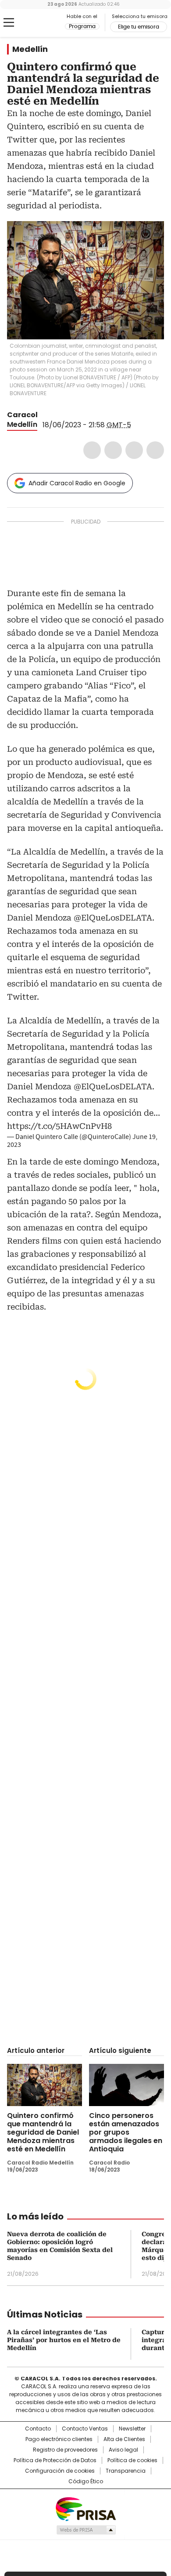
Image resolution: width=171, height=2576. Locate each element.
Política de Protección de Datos (55, 2460)
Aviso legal (123, 2450)
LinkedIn (134, 450)
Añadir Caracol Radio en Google (77, 483)
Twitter (113, 450)
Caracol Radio (43, 23)
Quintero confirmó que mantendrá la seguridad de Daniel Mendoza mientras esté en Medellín (43, 2132)
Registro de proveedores (65, 2450)
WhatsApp (155, 450)
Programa (82, 26)
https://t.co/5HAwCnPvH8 (59, 1126)
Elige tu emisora (139, 27)
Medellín (30, 49)
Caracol (22, 415)
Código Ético (86, 2481)
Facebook (92, 450)
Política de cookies (132, 2460)
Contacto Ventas (85, 2429)
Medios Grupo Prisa (86, 2530)
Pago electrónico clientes (59, 2439)
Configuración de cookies (60, 2471)
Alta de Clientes (124, 2439)
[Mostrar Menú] (9, 22)
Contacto (38, 2429)
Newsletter (132, 2429)
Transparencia (126, 2471)
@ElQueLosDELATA (113, 1086)
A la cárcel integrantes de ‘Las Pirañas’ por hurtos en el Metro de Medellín (64, 2340)
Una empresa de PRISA (85, 2509)
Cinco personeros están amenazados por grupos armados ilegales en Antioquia (126, 2132)
